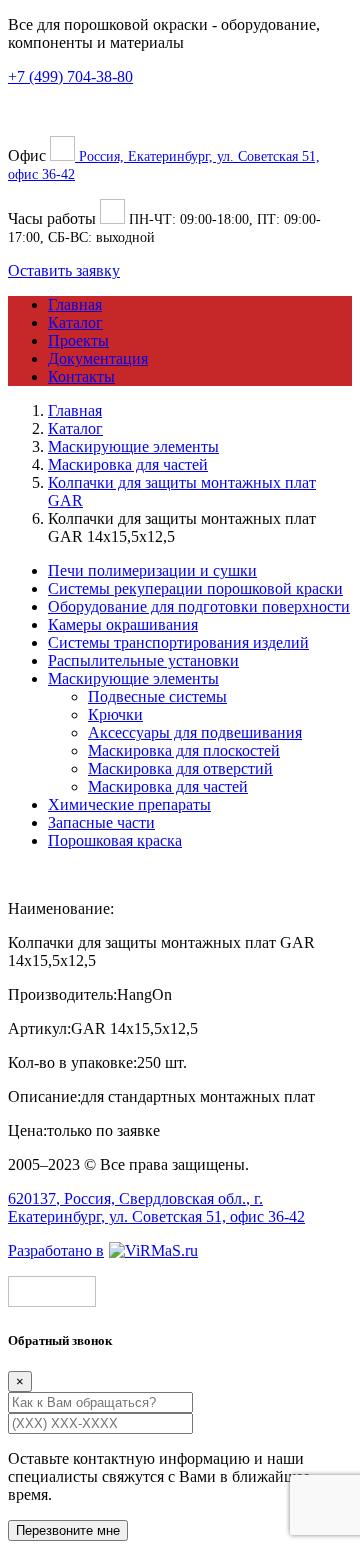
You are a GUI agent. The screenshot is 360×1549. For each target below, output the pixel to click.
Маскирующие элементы (133, 678)
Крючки (115, 714)
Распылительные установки (143, 660)
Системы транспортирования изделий (178, 642)
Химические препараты (129, 804)
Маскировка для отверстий (180, 768)
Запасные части (101, 822)
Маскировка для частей (168, 786)
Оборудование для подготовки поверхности (199, 606)
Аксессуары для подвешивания (195, 732)
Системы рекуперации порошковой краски (195, 588)
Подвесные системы (157, 696)
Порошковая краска (115, 840)
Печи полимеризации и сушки (152, 570)
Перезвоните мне (68, 1530)
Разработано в (56, 1250)
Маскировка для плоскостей (184, 750)
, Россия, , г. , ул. (156, 1207)
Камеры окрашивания (123, 624)
